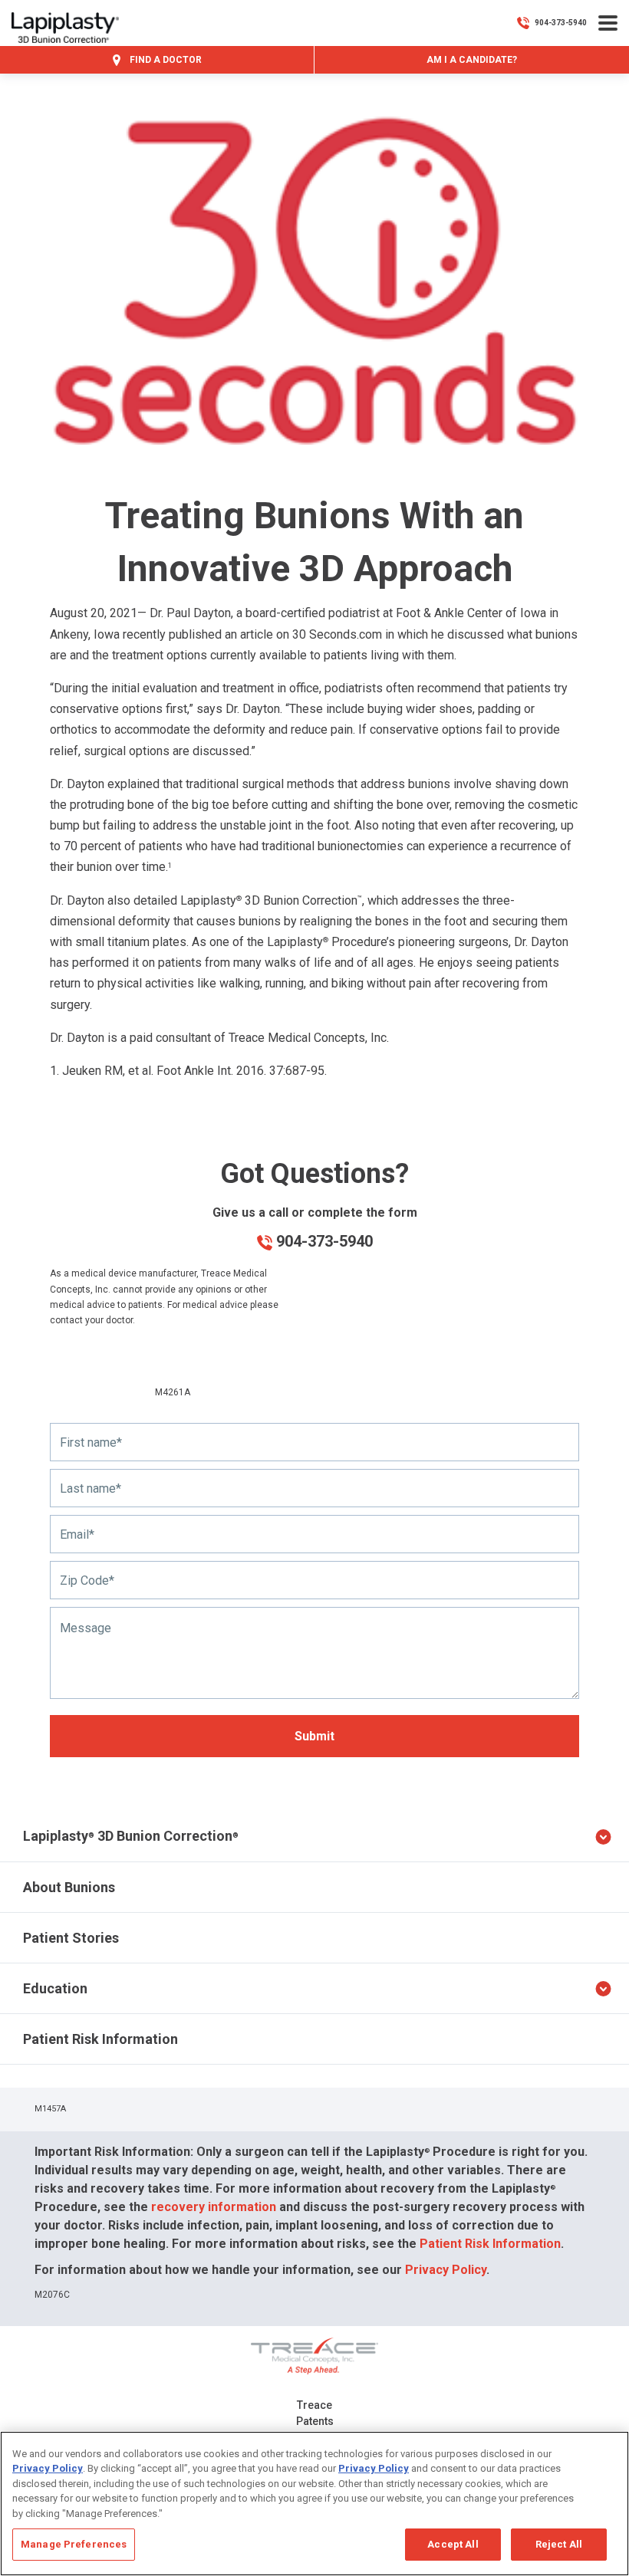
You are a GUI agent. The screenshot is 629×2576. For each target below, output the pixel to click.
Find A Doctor (165, 60)
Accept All (453, 2544)
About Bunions (69, 1887)
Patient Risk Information (100, 2039)
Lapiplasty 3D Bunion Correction (131, 1836)
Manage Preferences (74, 2544)
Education (55, 1988)
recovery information (214, 2207)
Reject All (559, 2544)
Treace (314, 2405)
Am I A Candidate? (472, 60)
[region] (314, 2504)
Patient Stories (71, 1938)
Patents (315, 2421)
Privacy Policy (446, 2270)
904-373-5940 (323, 1241)
